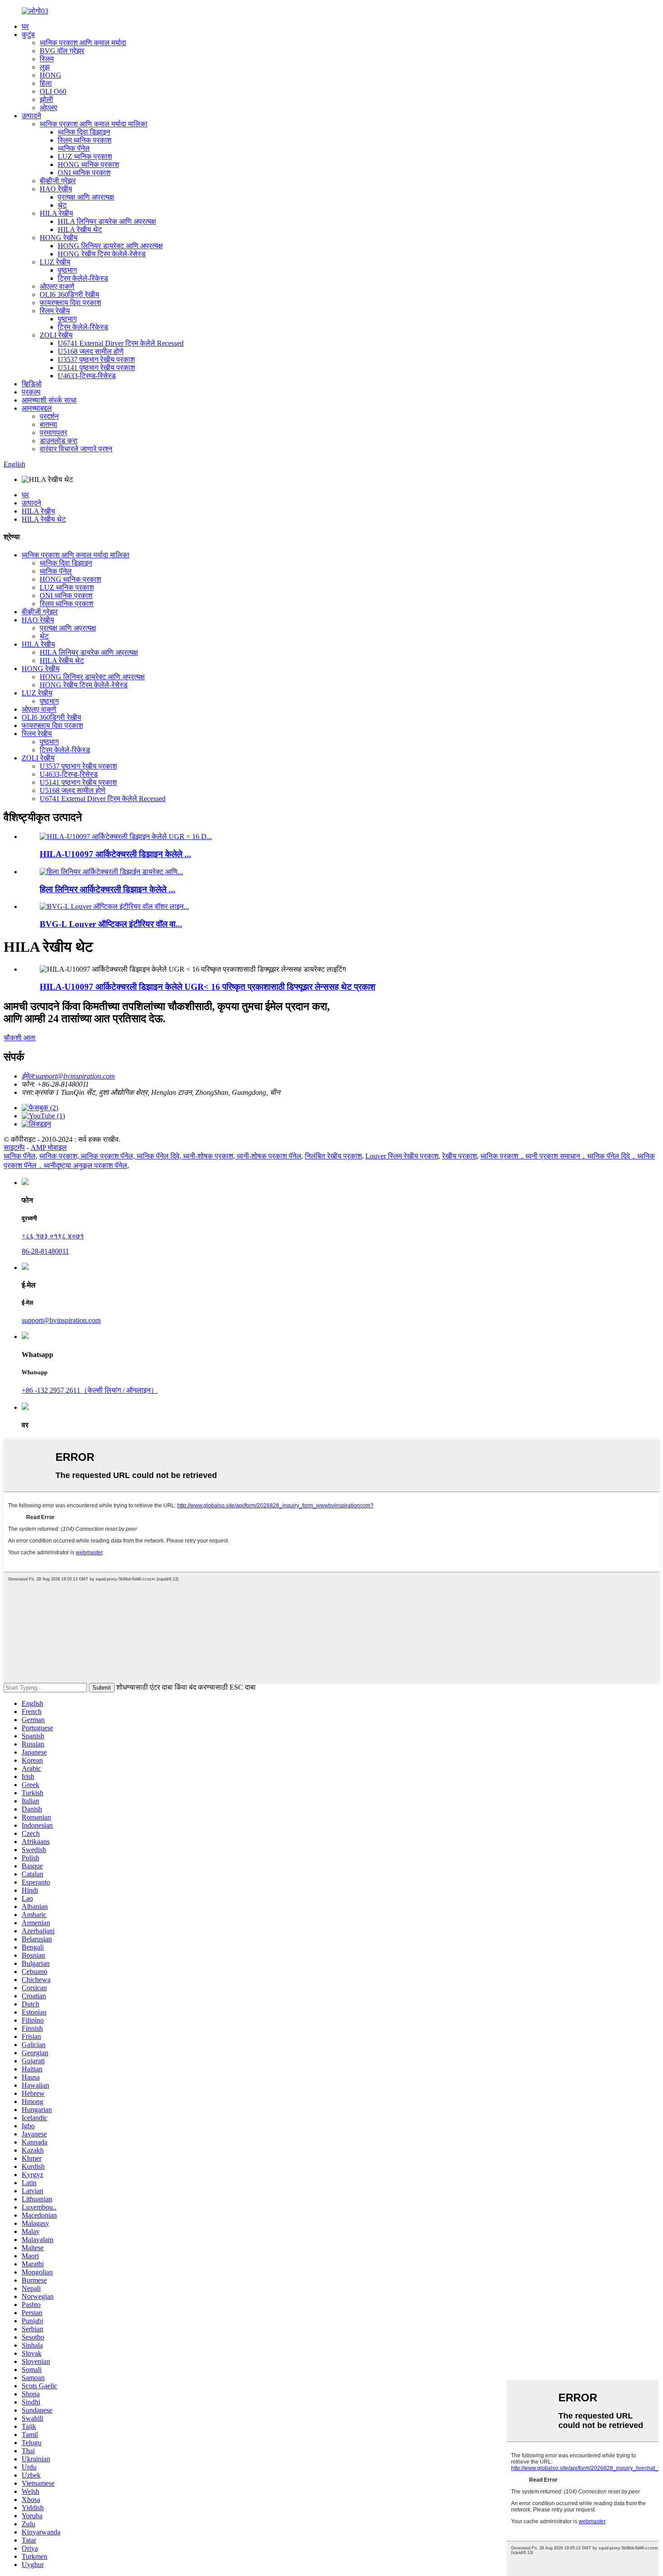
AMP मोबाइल (49, 1147)
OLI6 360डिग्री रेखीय (69, 294)
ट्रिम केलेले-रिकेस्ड (83, 278)
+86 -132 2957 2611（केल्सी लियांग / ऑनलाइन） (90, 1390)
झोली (46, 100)
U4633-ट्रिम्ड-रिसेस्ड (87, 376)
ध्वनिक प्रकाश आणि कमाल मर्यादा (83, 43)
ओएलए (48, 108)
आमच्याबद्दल (37, 408)
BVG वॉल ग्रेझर (62, 51)
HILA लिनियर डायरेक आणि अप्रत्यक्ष (107, 221)
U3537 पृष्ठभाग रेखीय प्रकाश (96, 359)
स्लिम (47, 59)
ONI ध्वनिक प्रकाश (84, 173)
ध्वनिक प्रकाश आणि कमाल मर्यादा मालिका (94, 124)
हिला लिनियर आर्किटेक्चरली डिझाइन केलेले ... (108, 889)
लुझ (45, 67)
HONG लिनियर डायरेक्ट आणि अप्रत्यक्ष (110, 246)
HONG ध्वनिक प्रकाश (88, 164)
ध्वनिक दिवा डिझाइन (84, 132)
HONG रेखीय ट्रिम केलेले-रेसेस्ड (102, 254)
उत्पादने (31, 116)
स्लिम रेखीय (55, 311)
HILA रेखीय (56, 213)
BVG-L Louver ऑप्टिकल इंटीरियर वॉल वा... (111, 924)
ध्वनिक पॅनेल (74, 148)
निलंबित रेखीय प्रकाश (333, 1156)
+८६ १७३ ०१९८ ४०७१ (53, 1236)
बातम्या (48, 424)
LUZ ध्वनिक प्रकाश (85, 156)
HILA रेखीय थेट (80, 229)
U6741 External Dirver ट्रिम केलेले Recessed (121, 343)
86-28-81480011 (45, 1251)
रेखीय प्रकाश (459, 1156)
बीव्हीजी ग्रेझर (58, 181)
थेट (62, 205)
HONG (51, 75)
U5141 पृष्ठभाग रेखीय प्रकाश (96, 368)
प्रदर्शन (49, 416)
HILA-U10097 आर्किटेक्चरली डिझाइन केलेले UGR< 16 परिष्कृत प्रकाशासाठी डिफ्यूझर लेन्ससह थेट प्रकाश (207, 987)
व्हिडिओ (32, 384)
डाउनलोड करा (59, 441)
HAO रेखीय (56, 189)
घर (25, 26)
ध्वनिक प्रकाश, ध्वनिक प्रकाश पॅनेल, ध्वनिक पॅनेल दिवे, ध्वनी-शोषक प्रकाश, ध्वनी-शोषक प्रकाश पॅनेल (170, 1156)
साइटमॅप (14, 1147)
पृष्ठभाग (67, 270)
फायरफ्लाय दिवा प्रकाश (70, 303)
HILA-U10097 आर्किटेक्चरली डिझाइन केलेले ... (115, 854)
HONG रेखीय (59, 238)
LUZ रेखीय (55, 262)
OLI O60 (53, 91)
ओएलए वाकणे (57, 286)
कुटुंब (28, 35)
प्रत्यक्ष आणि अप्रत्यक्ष (86, 197)
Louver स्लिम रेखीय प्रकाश (402, 1156)
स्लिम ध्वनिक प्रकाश (85, 140)
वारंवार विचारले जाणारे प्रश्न (76, 449)
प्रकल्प (31, 392)
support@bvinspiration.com (61, 1320)
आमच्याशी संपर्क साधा (49, 400)
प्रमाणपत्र (53, 433)
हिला (46, 83)
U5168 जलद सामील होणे (91, 351)
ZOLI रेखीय (56, 335)
